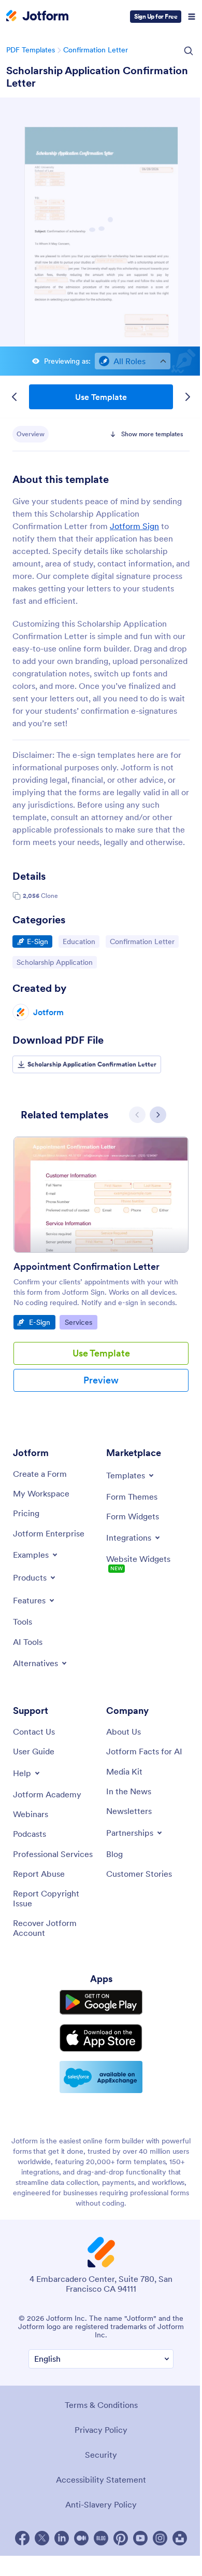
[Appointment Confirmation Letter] (101, 1197)
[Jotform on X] (42, 2538)
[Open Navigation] (192, 17)
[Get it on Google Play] (101, 2002)
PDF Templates (31, 50)
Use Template (101, 397)
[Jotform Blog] (101, 2538)
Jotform (48, 1012)
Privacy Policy (101, 2430)
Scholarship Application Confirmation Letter (97, 77)
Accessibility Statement (101, 2480)
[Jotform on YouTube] (140, 2538)
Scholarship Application (54, 962)
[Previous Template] (15, 397)
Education (81, 941)
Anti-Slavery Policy (101, 2504)
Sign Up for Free (156, 16)
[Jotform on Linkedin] (62, 2538)
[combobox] (133, 361)
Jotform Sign (134, 526)
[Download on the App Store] (101, 2038)
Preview (101, 1380)
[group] (101, 1272)
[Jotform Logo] (37, 17)
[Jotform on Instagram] (160, 2538)
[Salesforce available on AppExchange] (101, 2077)
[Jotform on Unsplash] (180, 2538)
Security (101, 2455)
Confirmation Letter (96, 50)
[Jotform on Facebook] (22, 2538)
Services (81, 1322)
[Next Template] (187, 397)
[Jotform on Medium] (81, 2538)
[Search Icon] (189, 51)
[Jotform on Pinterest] (121, 2538)
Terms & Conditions (101, 2405)
